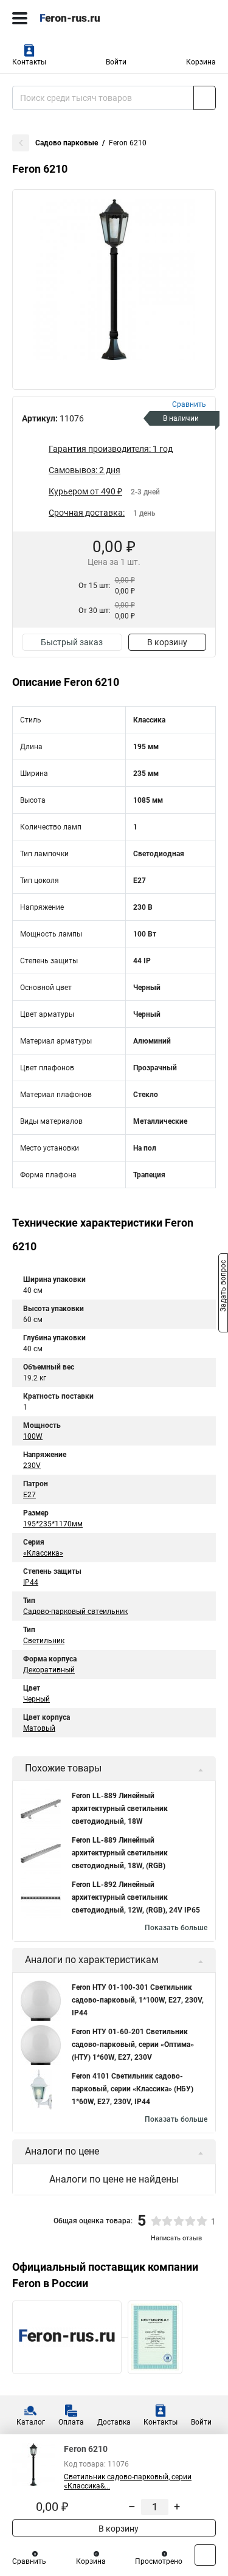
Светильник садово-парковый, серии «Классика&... (128, 2481)
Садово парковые (67, 143)
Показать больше (176, 1928)
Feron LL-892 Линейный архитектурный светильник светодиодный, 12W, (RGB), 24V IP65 (136, 1897)
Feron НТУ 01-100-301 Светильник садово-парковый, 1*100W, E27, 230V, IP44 (138, 2000)
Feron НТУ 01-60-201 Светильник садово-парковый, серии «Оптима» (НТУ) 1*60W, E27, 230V (133, 2045)
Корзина (201, 62)
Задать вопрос (223, 1287)
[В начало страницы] (205, 2555)
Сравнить (29, 2561)
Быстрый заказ (72, 642)
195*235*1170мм (53, 1524)
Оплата (71, 2422)
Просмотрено (159, 2561)
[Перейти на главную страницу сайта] (91, 18)
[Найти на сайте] (205, 98)
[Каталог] (20, 18)
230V (32, 1466)
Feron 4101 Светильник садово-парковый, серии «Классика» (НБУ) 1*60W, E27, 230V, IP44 (133, 2089)
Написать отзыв (176, 2238)
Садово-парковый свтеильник (75, 1612)
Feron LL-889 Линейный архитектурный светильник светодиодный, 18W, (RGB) (120, 1853)
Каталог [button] (31, 2422)
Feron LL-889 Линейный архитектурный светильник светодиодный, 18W (120, 1809)
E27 (29, 1495)
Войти (116, 62)
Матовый (39, 1728)
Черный (36, 1699)
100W (33, 1436)
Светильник (44, 1641)
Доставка (114, 2422)
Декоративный (49, 1670)
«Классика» (43, 1553)
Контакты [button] (29, 62)
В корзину (167, 642)
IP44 (31, 1582)
